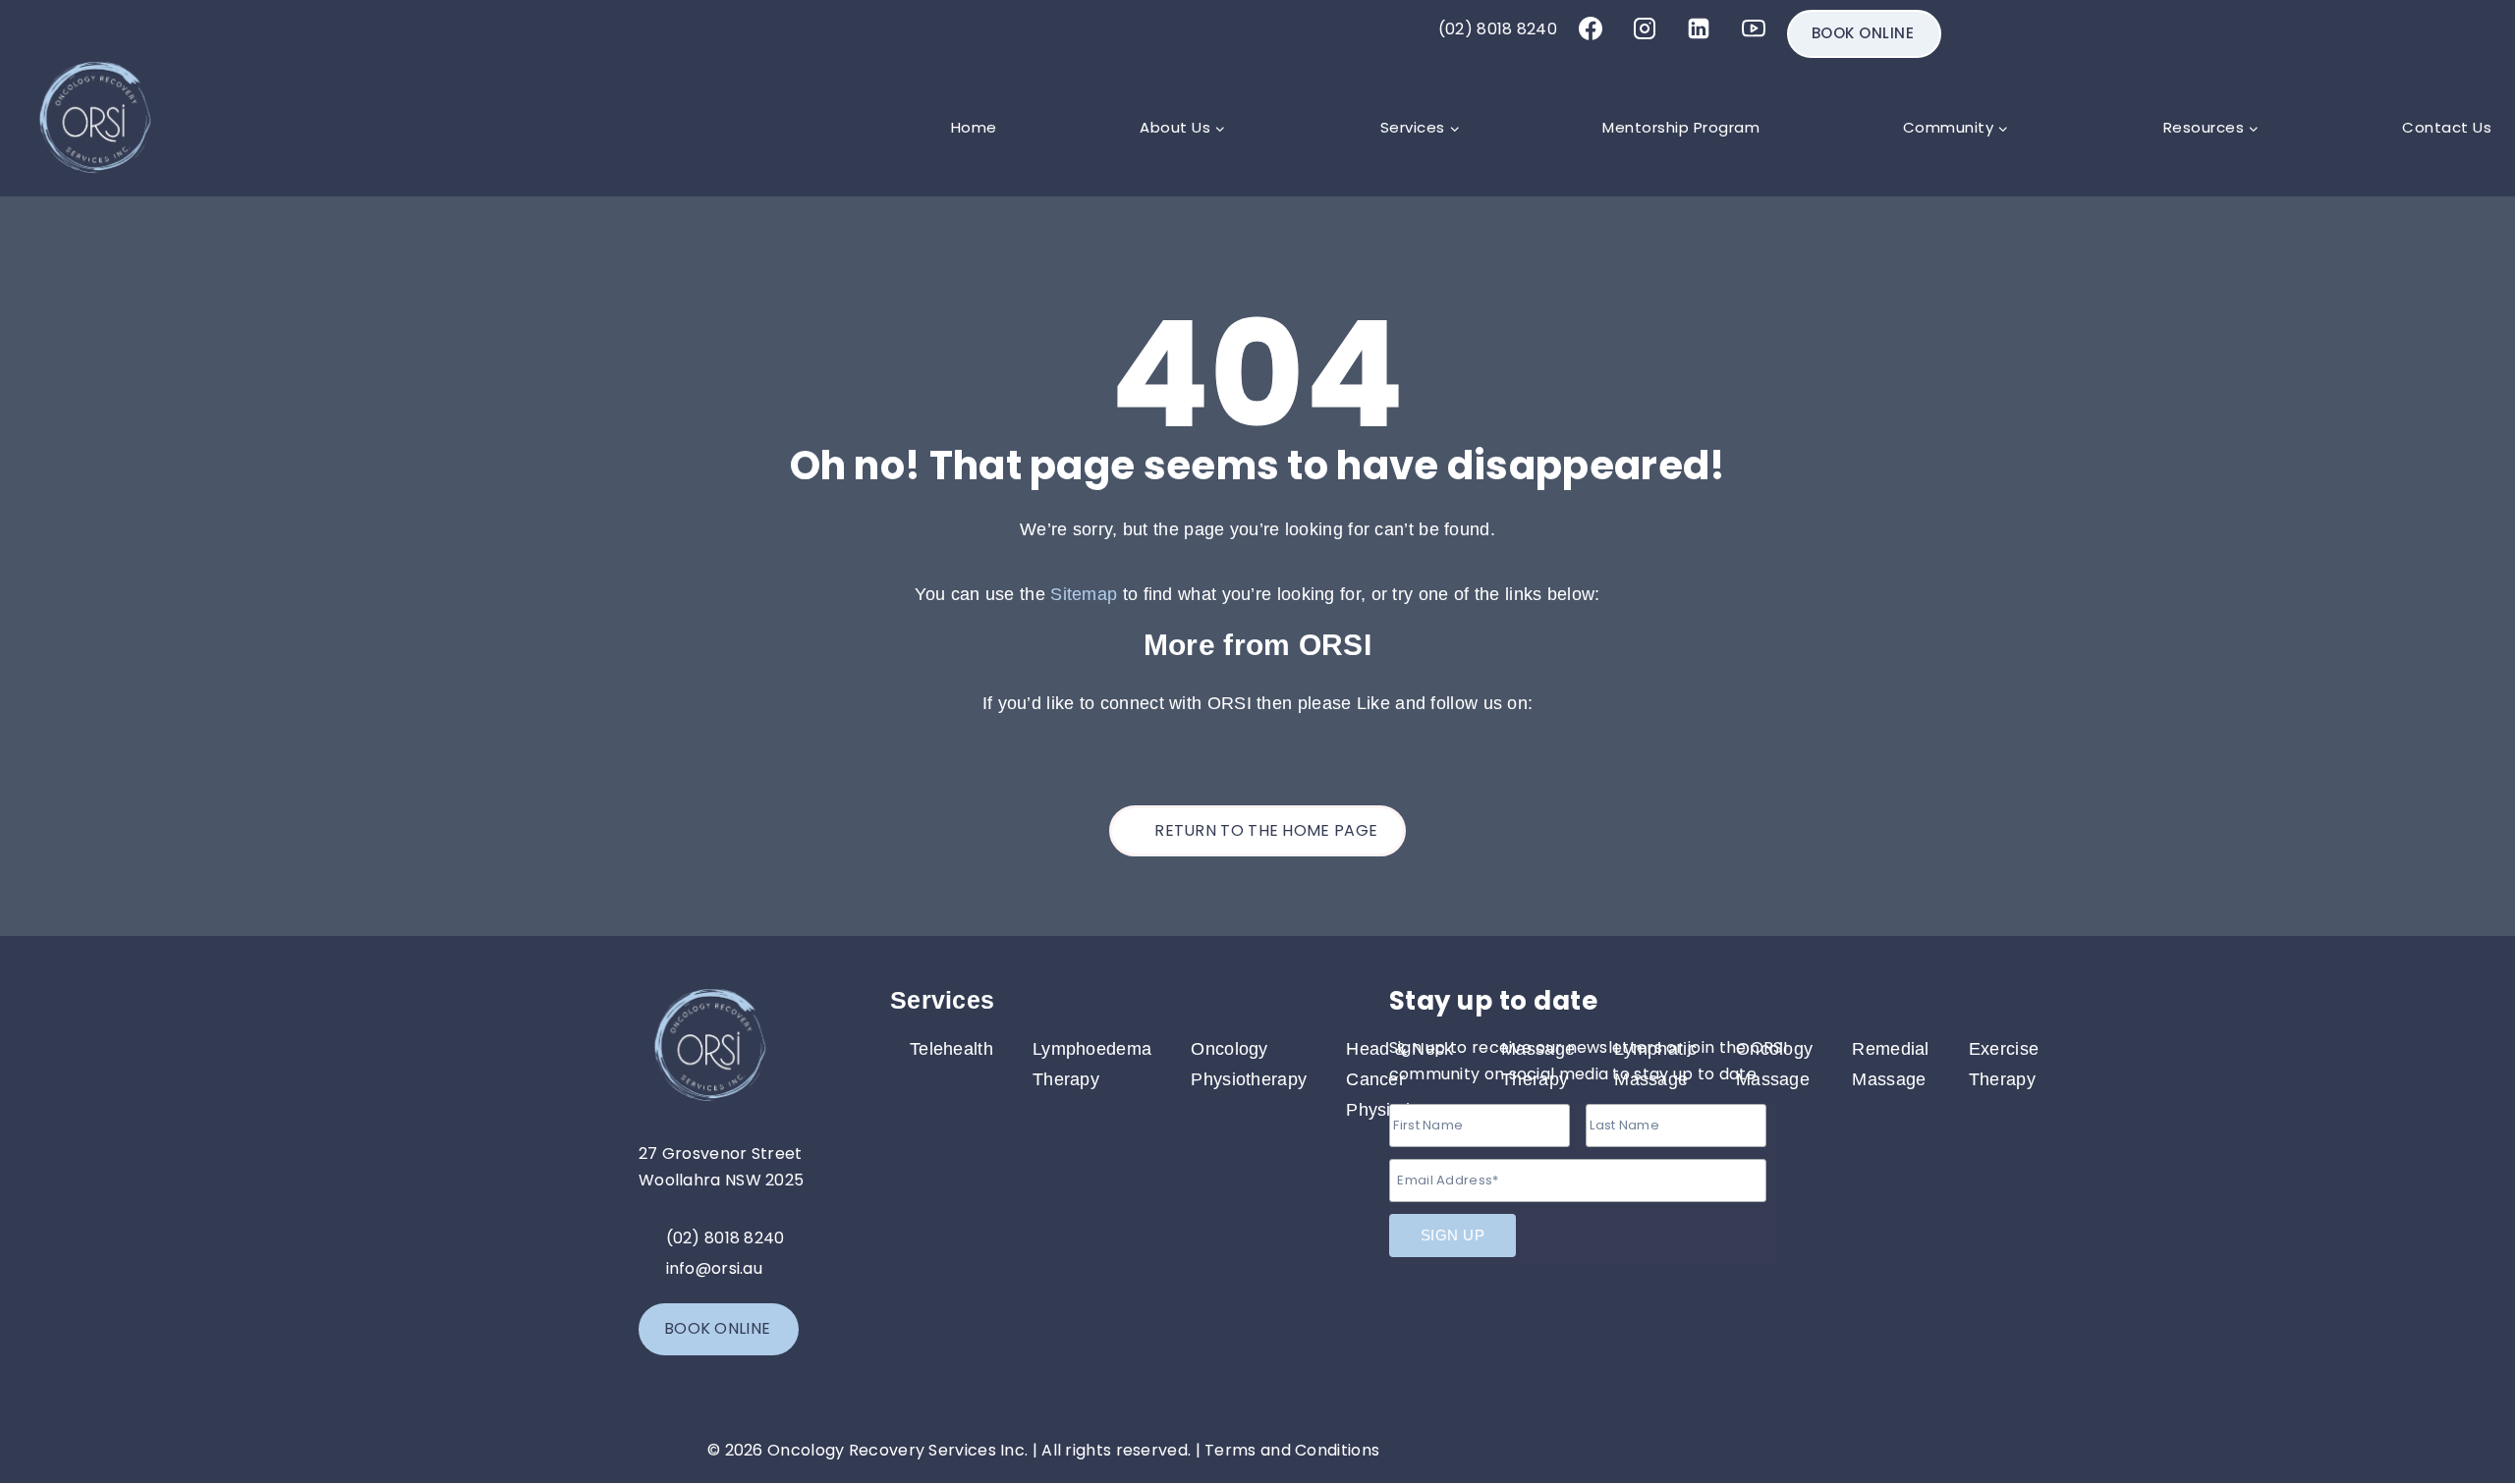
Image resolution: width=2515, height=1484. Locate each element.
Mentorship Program (1681, 127)
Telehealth (951, 1049)
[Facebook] (1591, 28)
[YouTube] (1754, 28)
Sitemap (1084, 594)
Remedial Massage (1890, 1064)
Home (974, 127)
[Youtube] (1289, 750)
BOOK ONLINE (1863, 33)
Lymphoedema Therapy (1092, 1064)
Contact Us (2447, 127)
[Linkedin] (1699, 28)
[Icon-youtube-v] (1577, 1367)
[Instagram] (1645, 28)
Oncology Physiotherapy (1249, 1064)
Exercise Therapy (2004, 1064)
